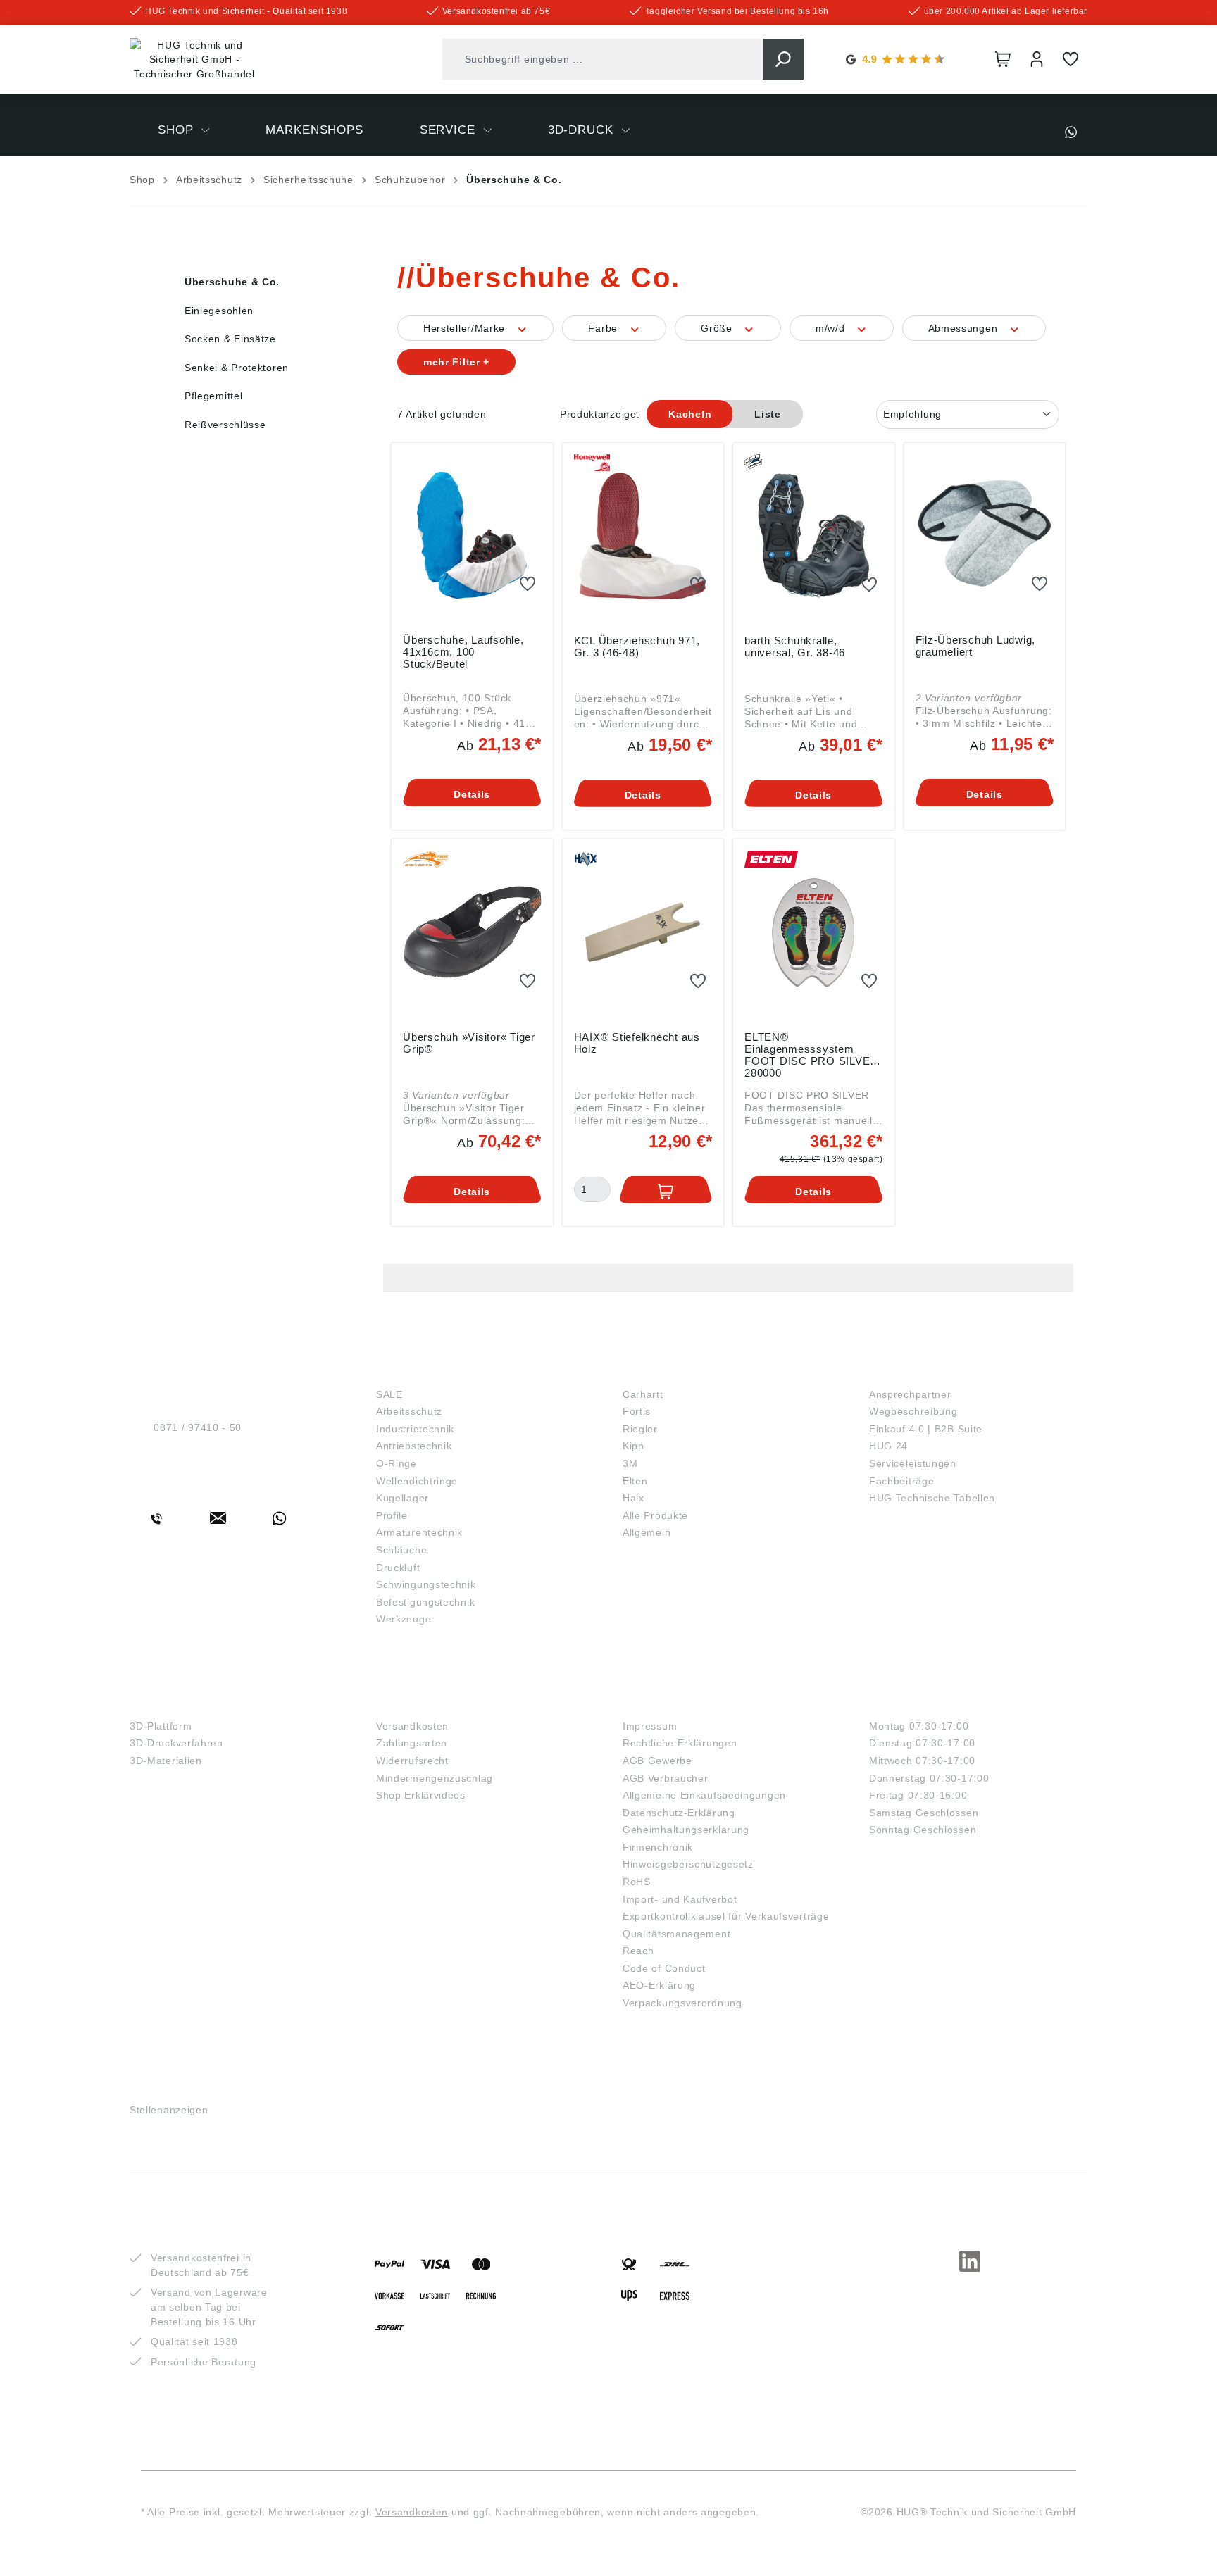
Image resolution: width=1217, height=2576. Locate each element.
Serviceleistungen (913, 1463)
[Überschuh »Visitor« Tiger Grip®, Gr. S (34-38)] (472, 932)
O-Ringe (397, 1463)
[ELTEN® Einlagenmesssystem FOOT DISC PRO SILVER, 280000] (814, 932)
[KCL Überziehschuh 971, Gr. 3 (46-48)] (643, 536)
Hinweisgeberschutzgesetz (688, 1864)
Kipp (634, 1446)
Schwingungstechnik (426, 1584)
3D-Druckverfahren (176, 1743)
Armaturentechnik (419, 1532)
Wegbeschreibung (913, 1411)
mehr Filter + (456, 362)
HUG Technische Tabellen (932, 1498)
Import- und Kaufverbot (680, 1899)
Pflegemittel (213, 396)
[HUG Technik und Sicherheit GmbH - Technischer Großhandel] (194, 60)
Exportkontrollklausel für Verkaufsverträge (726, 1916)
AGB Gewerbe (657, 1761)
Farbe (604, 328)
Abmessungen (965, 328)
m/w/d (832, 328)
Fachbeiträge (901, 1481)
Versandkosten (412, 1726)
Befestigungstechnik (425, 1602)
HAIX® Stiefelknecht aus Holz (637, 1043)
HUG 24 (888, 1446)
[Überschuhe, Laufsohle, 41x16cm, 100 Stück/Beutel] (472, 535)
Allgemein (647, 1532)
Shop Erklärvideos (421, 1795)
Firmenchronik (658, 1847)
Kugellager (402, 1498)
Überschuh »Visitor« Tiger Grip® (469, 1043)
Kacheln (690, 414)
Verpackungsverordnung (682, 2003)
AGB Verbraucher (666, 1778)
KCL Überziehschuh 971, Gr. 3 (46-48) (637, 646)
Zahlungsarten (412, 1743)
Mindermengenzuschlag (435, 1778)
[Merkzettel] (1071, 59)
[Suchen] (783, 59)
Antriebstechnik (414, 1446)
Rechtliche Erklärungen (680, 1743)
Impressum (650, 1726)
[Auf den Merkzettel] (528, 584)
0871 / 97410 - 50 (198, 1427)
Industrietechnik (415, 1429)
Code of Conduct (664, 1968)
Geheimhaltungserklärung (686, 1830)
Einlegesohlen (219, 311)
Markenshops (672, 1371)
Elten (635, 1481)
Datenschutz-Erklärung (679, 1813)
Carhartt (643, 1394)
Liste (768, 414)
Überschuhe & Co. (232, 282)
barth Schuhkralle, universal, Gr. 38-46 (795, 646)
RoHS (637, 1882)
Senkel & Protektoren (237, 368)
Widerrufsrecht (412, 1761)
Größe (718, 328)
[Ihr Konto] (1037, 59)
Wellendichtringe (417, 1481)
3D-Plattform (161, 1726)
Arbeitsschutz (409, 1411)
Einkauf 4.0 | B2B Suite (926, 1429)
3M (630, 1463)
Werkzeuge (404, 1619)
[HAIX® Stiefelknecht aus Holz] (643, 932)
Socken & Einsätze (230, 339)
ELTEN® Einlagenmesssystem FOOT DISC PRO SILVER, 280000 (813, 1054)
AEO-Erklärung (659, 1985)
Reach (638, 1951)
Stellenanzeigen (169, 2110)
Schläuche (401, 1550)
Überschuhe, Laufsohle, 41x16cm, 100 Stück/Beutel (463, 652)
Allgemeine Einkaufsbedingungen (704, 1795)
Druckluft (398, 1568)
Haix (634, 1498)
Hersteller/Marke (466, 328)
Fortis (637, 1411)
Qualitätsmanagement (676, 1934)
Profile (392, 1515)
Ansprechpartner (910, 1394)
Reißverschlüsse (225, 425)
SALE (389, 1394)
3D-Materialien (166, 1761)
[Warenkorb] (1003, 59)
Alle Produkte (655, 1515)
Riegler (640, 1429)
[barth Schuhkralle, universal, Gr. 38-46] (814, 536)
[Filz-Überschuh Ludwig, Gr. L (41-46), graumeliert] (985, 535)
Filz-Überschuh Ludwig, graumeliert (976, 646)
